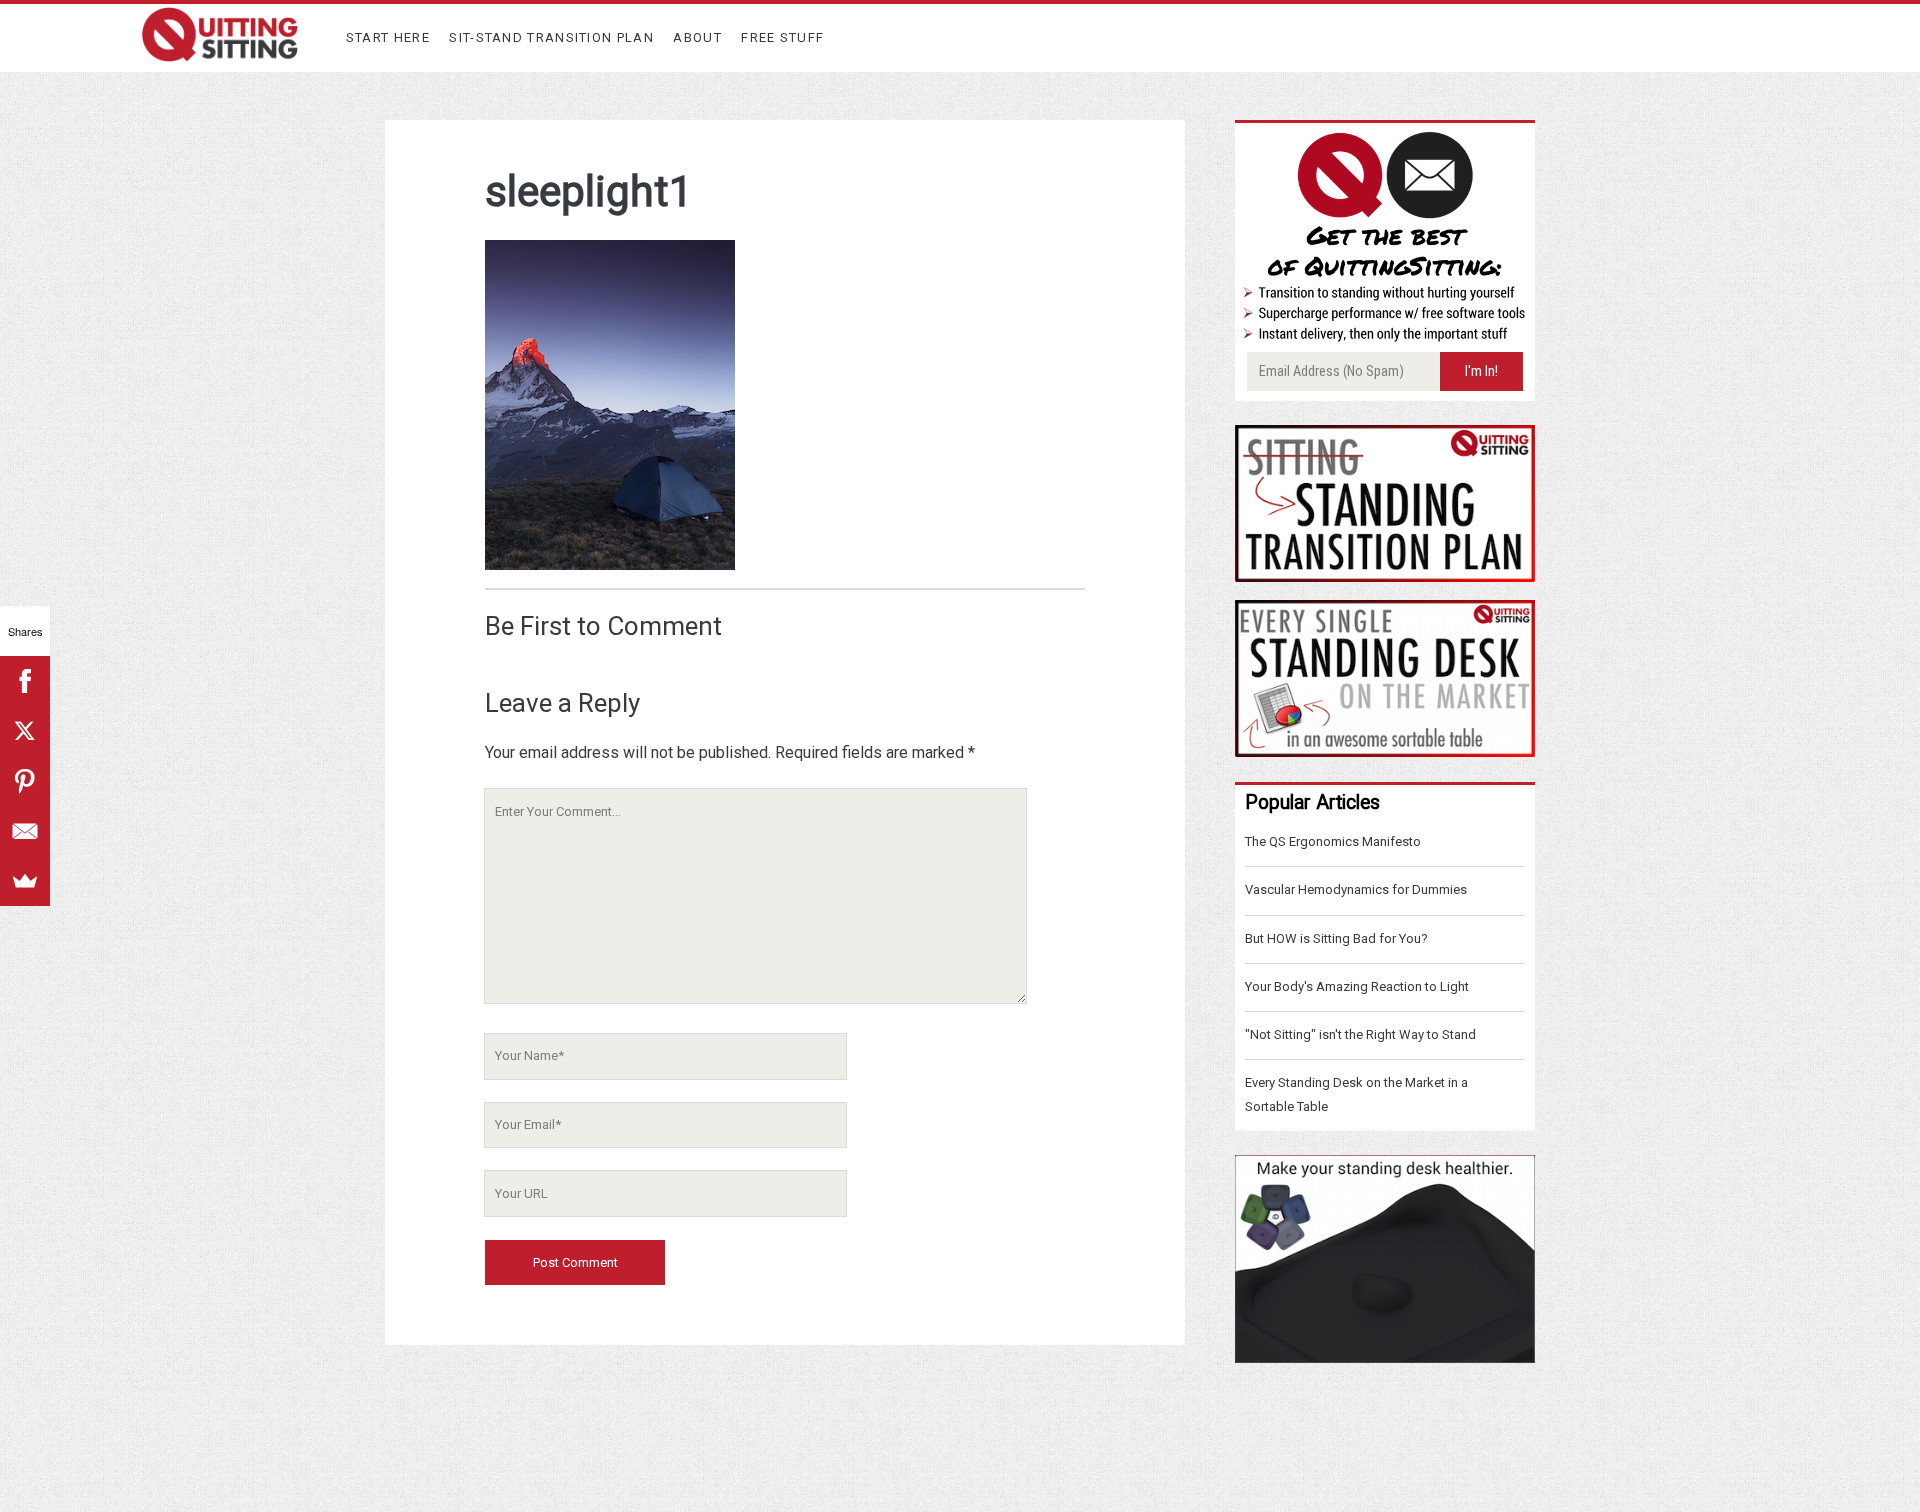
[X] (25, 731)
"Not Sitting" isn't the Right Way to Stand (1360, 1034)
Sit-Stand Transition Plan (551, 37)
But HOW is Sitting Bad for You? (1336, 938)
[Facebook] (25, 681)
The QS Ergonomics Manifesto (1333, 841)
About (697, 37)
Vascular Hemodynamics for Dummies (1356, 889)
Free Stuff (782, 37)
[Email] (25, 831)
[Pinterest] (25, 781)
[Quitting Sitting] (220, 53)
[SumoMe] (25, 881)
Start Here (388, 37)
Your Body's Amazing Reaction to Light (1357, 986)
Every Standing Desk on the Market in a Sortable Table (1356, 1094)
